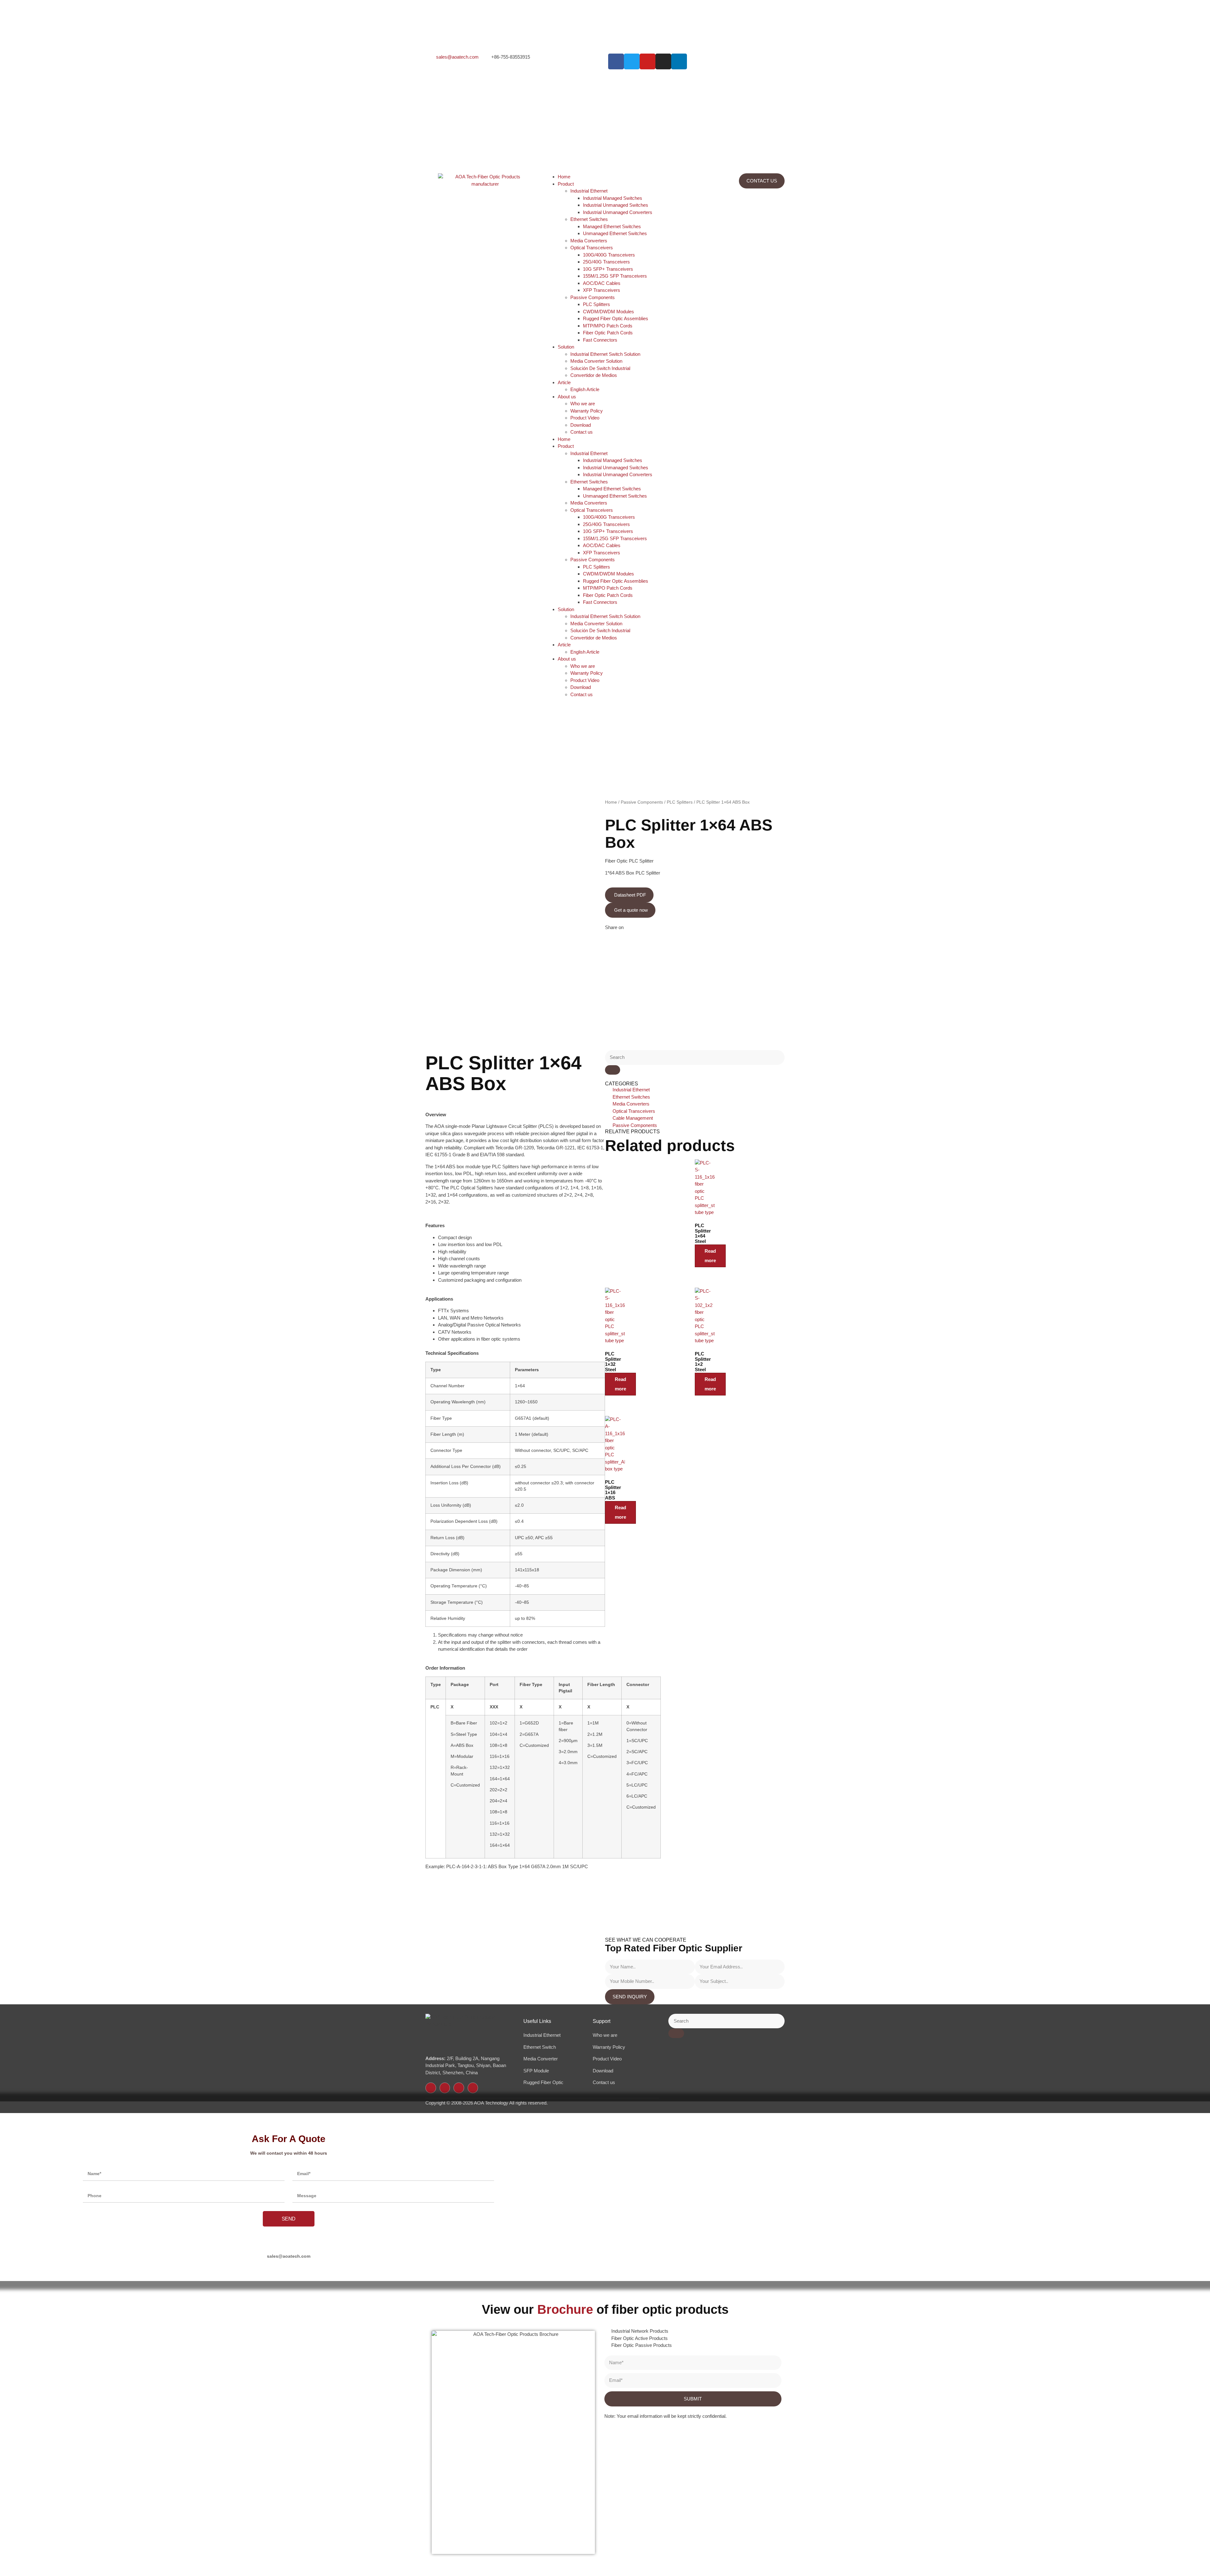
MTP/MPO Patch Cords (608, 326)
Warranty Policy (587, 411)
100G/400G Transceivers (609, 255)
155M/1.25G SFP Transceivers (615, 276)
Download (581, 425)
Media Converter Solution (596, 361)
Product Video (585, 418)
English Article (585, 389)
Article (564, 382)
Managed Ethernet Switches (612, 226)
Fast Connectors (600, 340)
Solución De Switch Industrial (600, 368)
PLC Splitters (596, 304)
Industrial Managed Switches (613, 198)
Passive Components (593, 297)
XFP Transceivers (602, 290)
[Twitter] (445, 2088)
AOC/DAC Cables (602, 283)
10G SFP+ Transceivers (608, 269)
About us (567, 397)
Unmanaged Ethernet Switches (615, 233)
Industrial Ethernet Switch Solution (605, 354)
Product (566, 184)
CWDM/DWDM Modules (608, 312)
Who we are (583, 404)
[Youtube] (473, 2088)
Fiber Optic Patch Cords (608, 333)
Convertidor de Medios (594, 375)
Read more (710, 1256)
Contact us (582, 432)
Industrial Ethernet (589, 191)
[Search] (613, 1070)
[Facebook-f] (431, 2088)
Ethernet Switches (589, 219)
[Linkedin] (679, 61)
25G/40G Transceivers (606, 262)
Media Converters (589, 241)
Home (564, 177)
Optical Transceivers (592, 248)
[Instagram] (663, 61)
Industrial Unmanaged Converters (618, 212)
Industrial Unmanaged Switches (616, 205)
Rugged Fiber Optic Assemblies (616, 318)
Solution (566, 347)
